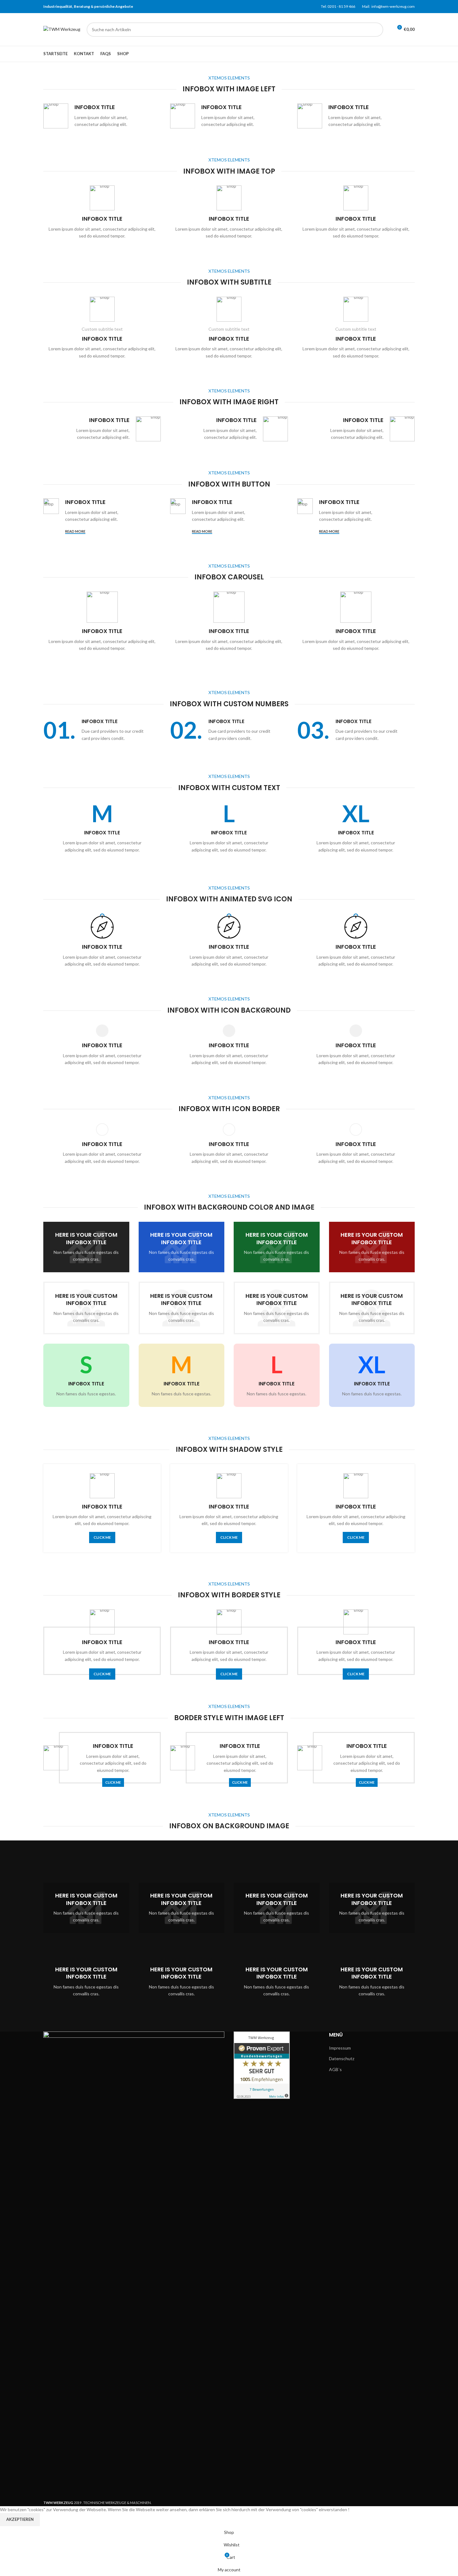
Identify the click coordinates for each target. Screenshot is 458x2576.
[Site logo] (62, 29)
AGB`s (335, 2069)
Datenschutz (342, 2058)
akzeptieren (20, 2519)
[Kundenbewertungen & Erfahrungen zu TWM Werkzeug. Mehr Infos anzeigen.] (262, 2065)
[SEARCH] (376, 30)
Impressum (340, 2048)
